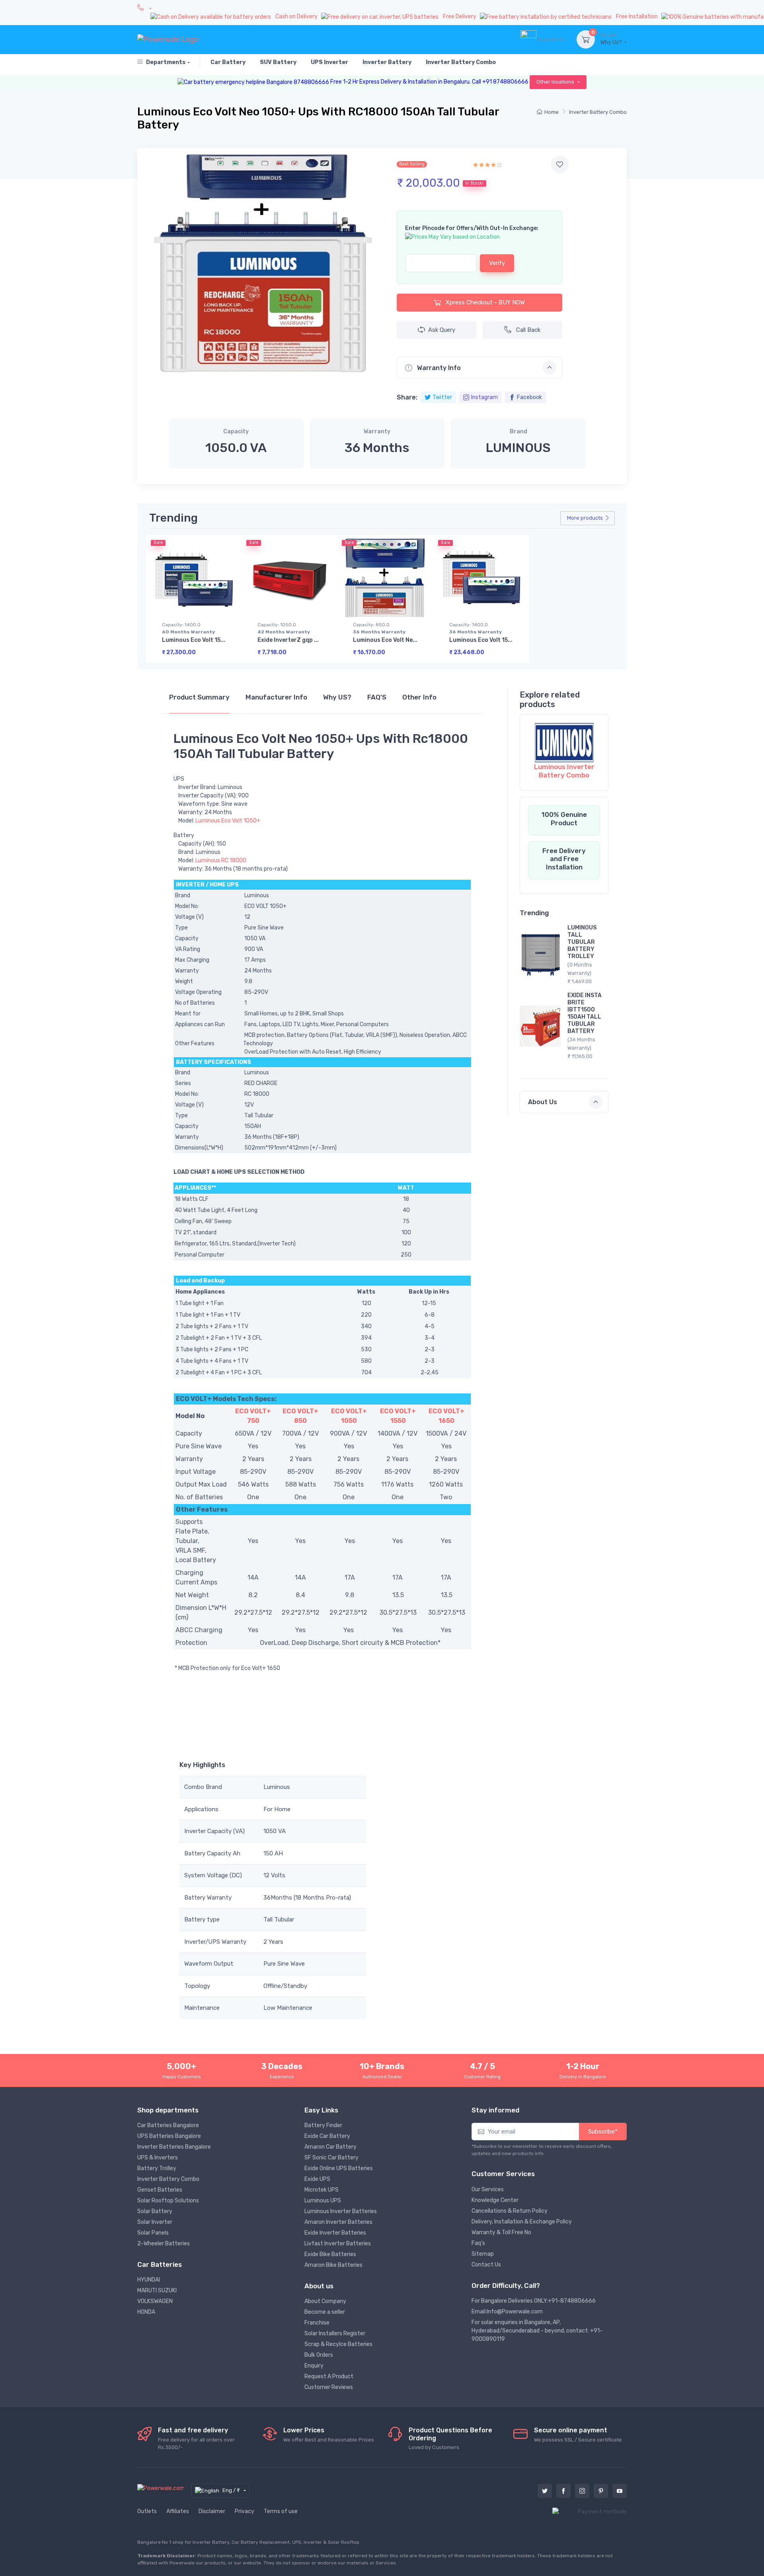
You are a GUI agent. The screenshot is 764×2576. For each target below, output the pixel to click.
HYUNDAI (149, 2280)
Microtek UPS (322, 2190)
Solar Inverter (155, 2222)
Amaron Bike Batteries (333, 2265)
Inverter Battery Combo (598, 112)
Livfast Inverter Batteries (338, 2244)
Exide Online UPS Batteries (339, 2168)
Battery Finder (323, 2125)
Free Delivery (460, 17)
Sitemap (483, 2254)
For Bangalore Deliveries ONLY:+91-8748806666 (534, 2301)
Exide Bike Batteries (330, 2254)
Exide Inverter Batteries (335, 2233)
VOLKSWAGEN (155, 2301)
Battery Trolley (157, 2168)
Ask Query (442, 330)
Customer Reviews (329, 2387)
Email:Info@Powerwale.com (507, 2312)
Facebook (529, 397)
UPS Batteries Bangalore (169, 2136)
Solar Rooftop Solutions (168, 2201)
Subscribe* (603, 2132)
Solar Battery (155, 2211)
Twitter (442, 397)
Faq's (478, 2243)
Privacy (245, 2511)
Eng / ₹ (232, 2490)
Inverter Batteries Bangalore (174, 2147)
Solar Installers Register (335, 2333)
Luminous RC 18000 (221, 860)
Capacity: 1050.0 (284, 628)
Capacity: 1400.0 (188, 628)
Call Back (528, 330)
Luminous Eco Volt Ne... (385, 640)
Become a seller (325, 2312)
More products (585, 518)
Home (552, 112)
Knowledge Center (495, 2200)
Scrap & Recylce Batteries (338, 2344)
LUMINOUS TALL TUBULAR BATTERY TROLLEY (582, 942)
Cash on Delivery (297, 17)
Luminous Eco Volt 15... (194, 640)
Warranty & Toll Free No (501, 2232)
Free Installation (637, 17)
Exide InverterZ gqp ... (288, 640)
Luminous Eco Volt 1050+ (228, 821)
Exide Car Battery (327, 2136)
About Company (325, 2301)
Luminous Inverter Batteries (341, 2211)
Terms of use (281, 2511)
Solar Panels (153, 2233)
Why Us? (612, 39)
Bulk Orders (319, 2355)
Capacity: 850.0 (379, 628)
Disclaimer (212, 2511)
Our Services (488, 2189)
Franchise (317, 2323)
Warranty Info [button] (438, 368)
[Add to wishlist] (560, 164)
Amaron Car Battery (330, 2147)
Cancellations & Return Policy (510, 2211)
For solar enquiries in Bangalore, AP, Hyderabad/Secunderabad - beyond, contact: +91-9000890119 (537, 2331)
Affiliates (178, 2511)
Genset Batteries (160, 2190)
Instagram (484, 397)
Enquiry (314, 2366)
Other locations (556, 82)
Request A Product (329, 2376)
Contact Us (486, 2265)
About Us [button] (543, 1102)
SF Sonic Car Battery (331, 2158)
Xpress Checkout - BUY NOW (484, 302)
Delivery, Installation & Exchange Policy (522, 2222)
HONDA (146, 2312)
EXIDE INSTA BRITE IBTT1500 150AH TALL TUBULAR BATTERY (585, 1013)
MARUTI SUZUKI (157, 2291)
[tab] (199, 701)
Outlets (147, 2511)
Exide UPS (317, 2179)
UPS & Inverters (158, 2158)
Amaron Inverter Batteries (338, 2222)
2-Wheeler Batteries (164, 2244)
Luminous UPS (323, 2201)
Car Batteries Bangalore (168, 2125)
